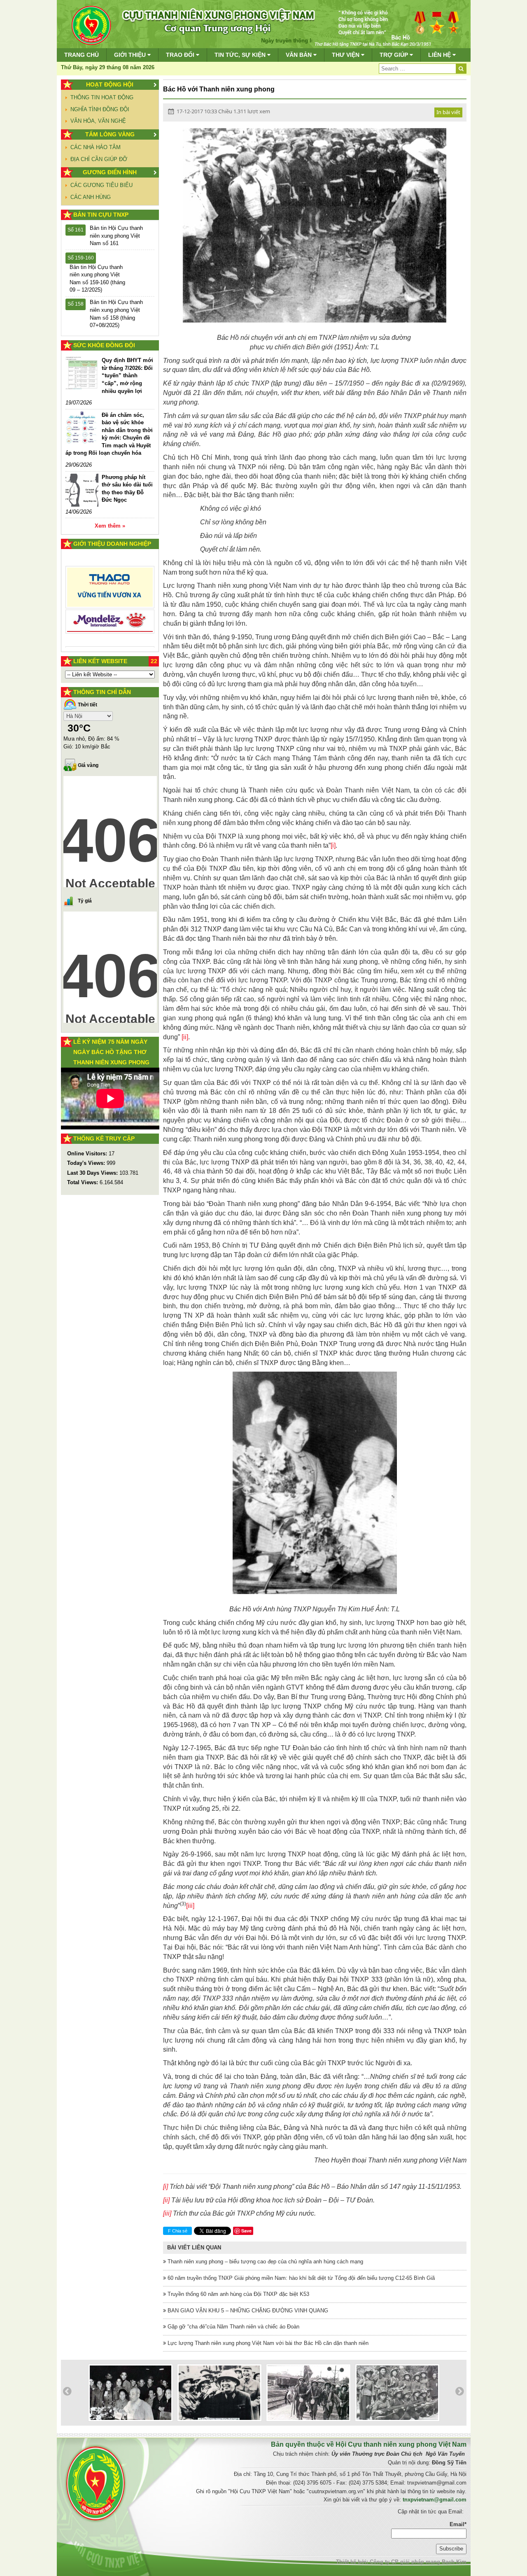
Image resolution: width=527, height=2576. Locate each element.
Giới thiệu (131, 55)
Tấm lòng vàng (110, 134)
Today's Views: (87, 1163)
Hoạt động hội (110, 84)
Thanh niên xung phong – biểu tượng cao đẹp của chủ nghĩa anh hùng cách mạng (265, 2262)
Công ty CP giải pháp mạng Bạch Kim (418, 2562)
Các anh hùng (91, 197)
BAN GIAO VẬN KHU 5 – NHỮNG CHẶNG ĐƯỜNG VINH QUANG (247, 2311)
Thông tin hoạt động (102, 97)
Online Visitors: (88, 1154)
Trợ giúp (395, 55)
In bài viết (448, 112)
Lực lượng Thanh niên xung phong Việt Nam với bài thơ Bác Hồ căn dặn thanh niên (267, 2343)
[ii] (185, 1037)
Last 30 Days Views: (93, 1173)
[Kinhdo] (110, 590)
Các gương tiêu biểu (101, 185)
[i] (333, 845)
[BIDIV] (110, 612)
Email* (458, 2524)
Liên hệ (440, 55)
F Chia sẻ (178, 2231)
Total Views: (83, 1182)
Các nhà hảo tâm (96, 147)
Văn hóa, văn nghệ (98, 121)
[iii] (190, 1906)
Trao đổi (181, 55)
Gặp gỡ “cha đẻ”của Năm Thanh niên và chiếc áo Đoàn (233, 2327)
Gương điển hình (110, 172)
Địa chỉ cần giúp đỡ (99, 159)
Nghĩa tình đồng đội (100, 109)
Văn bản (300, 55)
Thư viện (346, 55)
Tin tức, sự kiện (241, 55)
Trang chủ (82, 55)
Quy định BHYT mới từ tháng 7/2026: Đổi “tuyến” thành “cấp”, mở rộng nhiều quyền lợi (127, 375)
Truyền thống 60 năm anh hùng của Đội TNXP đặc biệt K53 (238, 2294)
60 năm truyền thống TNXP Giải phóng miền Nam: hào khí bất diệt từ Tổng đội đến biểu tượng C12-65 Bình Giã (300, 2278)
